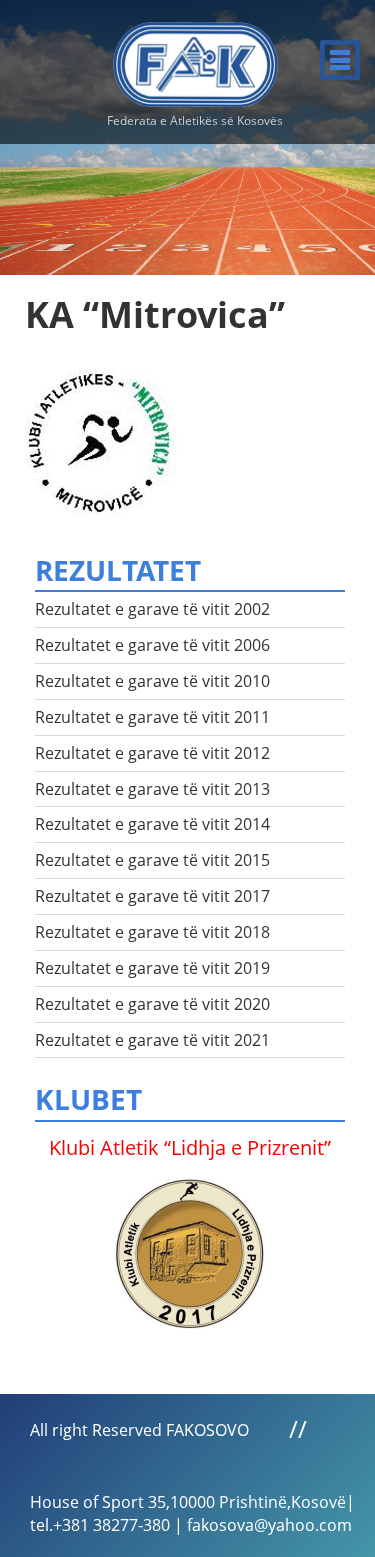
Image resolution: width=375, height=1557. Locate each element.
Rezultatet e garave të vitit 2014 (152, 824)
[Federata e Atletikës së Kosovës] (195, 56)
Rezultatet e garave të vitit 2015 (152, 860)
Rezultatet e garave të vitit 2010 (152, 681)
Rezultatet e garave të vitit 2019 (152, 968)
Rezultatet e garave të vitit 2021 (152, 1040)
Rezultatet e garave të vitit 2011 (152, 717)
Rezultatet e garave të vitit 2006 (152, 645)
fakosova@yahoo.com (269, 1525)
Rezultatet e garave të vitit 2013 (152, 789)
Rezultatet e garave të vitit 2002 (152, 609)
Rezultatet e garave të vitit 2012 (152, 753)
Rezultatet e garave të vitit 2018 (152, 932)
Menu (340, 60)
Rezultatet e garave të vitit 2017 (152, 896)
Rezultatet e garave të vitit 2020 (152, 1004)
